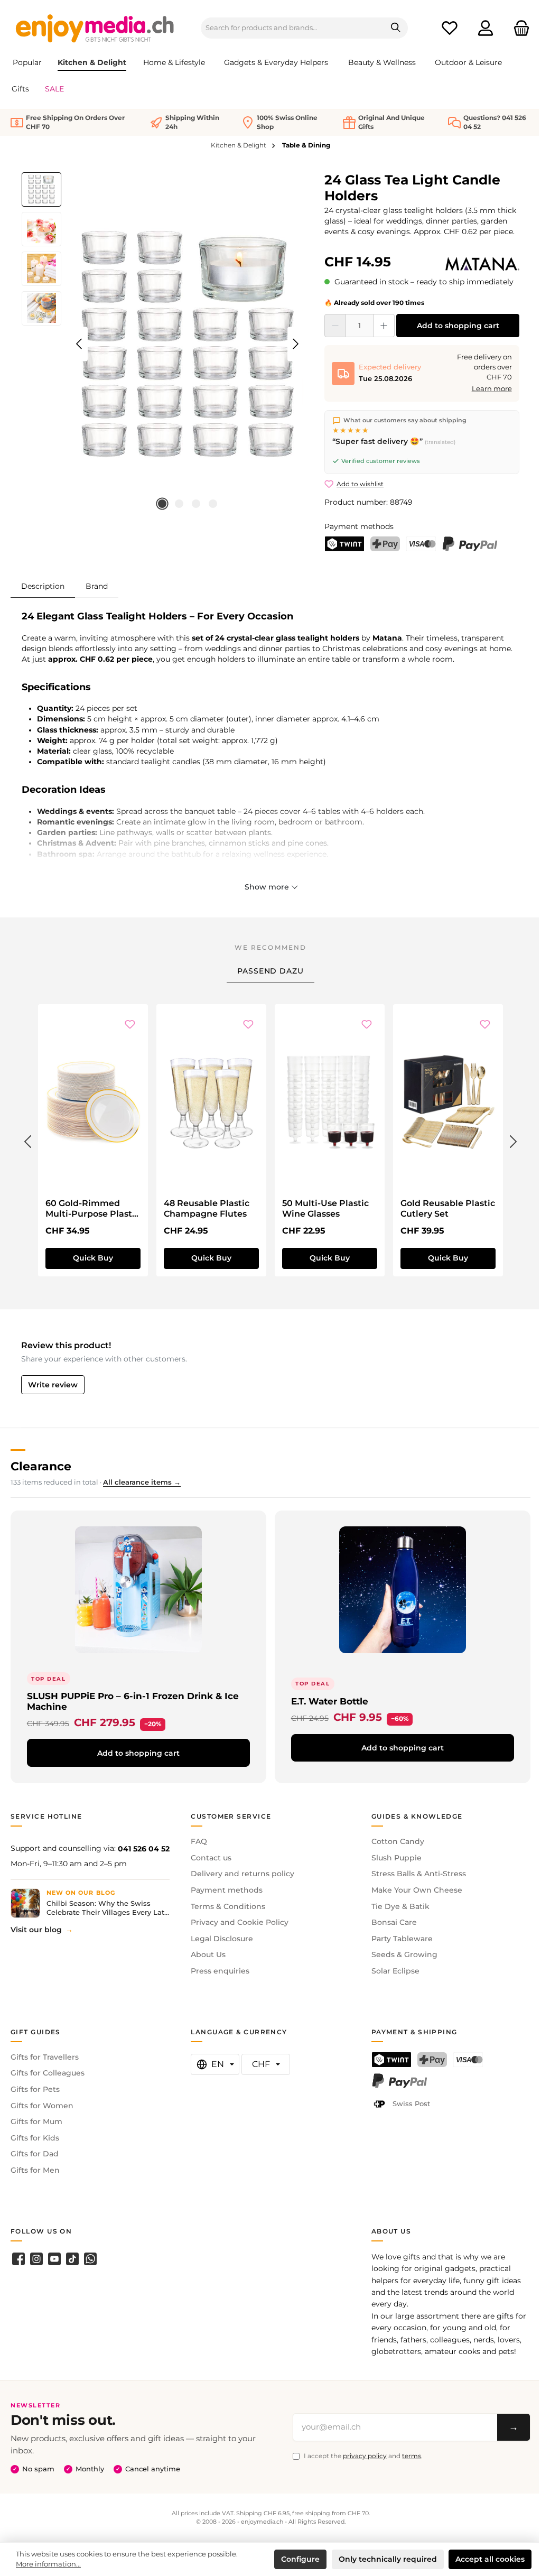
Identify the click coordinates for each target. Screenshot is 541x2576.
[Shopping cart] (518, 28)
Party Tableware (402, 1939)
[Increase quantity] (384, 326)
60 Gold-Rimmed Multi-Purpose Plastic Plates (92, 1209)
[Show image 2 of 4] (179, 504)
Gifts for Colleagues (48, 2073)
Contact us (211, 1858)
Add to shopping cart (458, 326)
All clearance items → (142, 1482)
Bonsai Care (394, 1922)
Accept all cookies (490, 2559)
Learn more (492, 389)
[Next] (295, 344)
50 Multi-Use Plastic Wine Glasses (325, 1208)
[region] (162, 344)
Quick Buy (93, 1258)
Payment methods (227, 1890)
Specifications (56, 687)
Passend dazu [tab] (270, 971)
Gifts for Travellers (45, 2057)
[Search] (396, 28)
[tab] (43, 586)
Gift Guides (36, 2032)
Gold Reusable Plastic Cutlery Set (448, 1208)
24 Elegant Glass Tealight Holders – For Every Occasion (157, 616)
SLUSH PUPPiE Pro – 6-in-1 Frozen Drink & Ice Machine (133, 1701)
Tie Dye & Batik (400, 1906)
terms (412, 2456)
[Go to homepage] (95, 28)
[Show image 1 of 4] (162, 504)
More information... (48, 2564)
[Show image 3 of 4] (196, 504)
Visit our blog (36, 1930)
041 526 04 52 (144, 1849)
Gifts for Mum (36, 2121)
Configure (300, 2559)
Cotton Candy (398, 1841)
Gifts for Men (35, 2170)
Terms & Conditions (228, 1906)
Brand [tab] (97, 586)
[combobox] (293, 28)
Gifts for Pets (35, 2089)
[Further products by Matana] (482, 264)
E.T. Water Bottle (330, 1701)
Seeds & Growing (404, 1954)
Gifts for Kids (35, 2138)
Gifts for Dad (35, 2154)
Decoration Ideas (64, 790)
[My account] (486, 28)
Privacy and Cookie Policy (240, 1922)
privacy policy (365, 2456)
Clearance (41, 1466)
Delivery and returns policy (242, 1874)
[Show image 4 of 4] (213, 504)
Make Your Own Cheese (417, 1890)
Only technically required (388, 2559)
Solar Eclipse (395, 1971)
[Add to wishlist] (130, 1025)
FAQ (199, 1841)
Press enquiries (220, 1971)
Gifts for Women (42, 2106)
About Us (208, 1954)
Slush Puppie (397, 1858)
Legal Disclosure (222, 1939)
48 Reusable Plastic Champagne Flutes (207, 1208)
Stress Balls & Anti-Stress (419, 1874)
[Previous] (80, 344)
